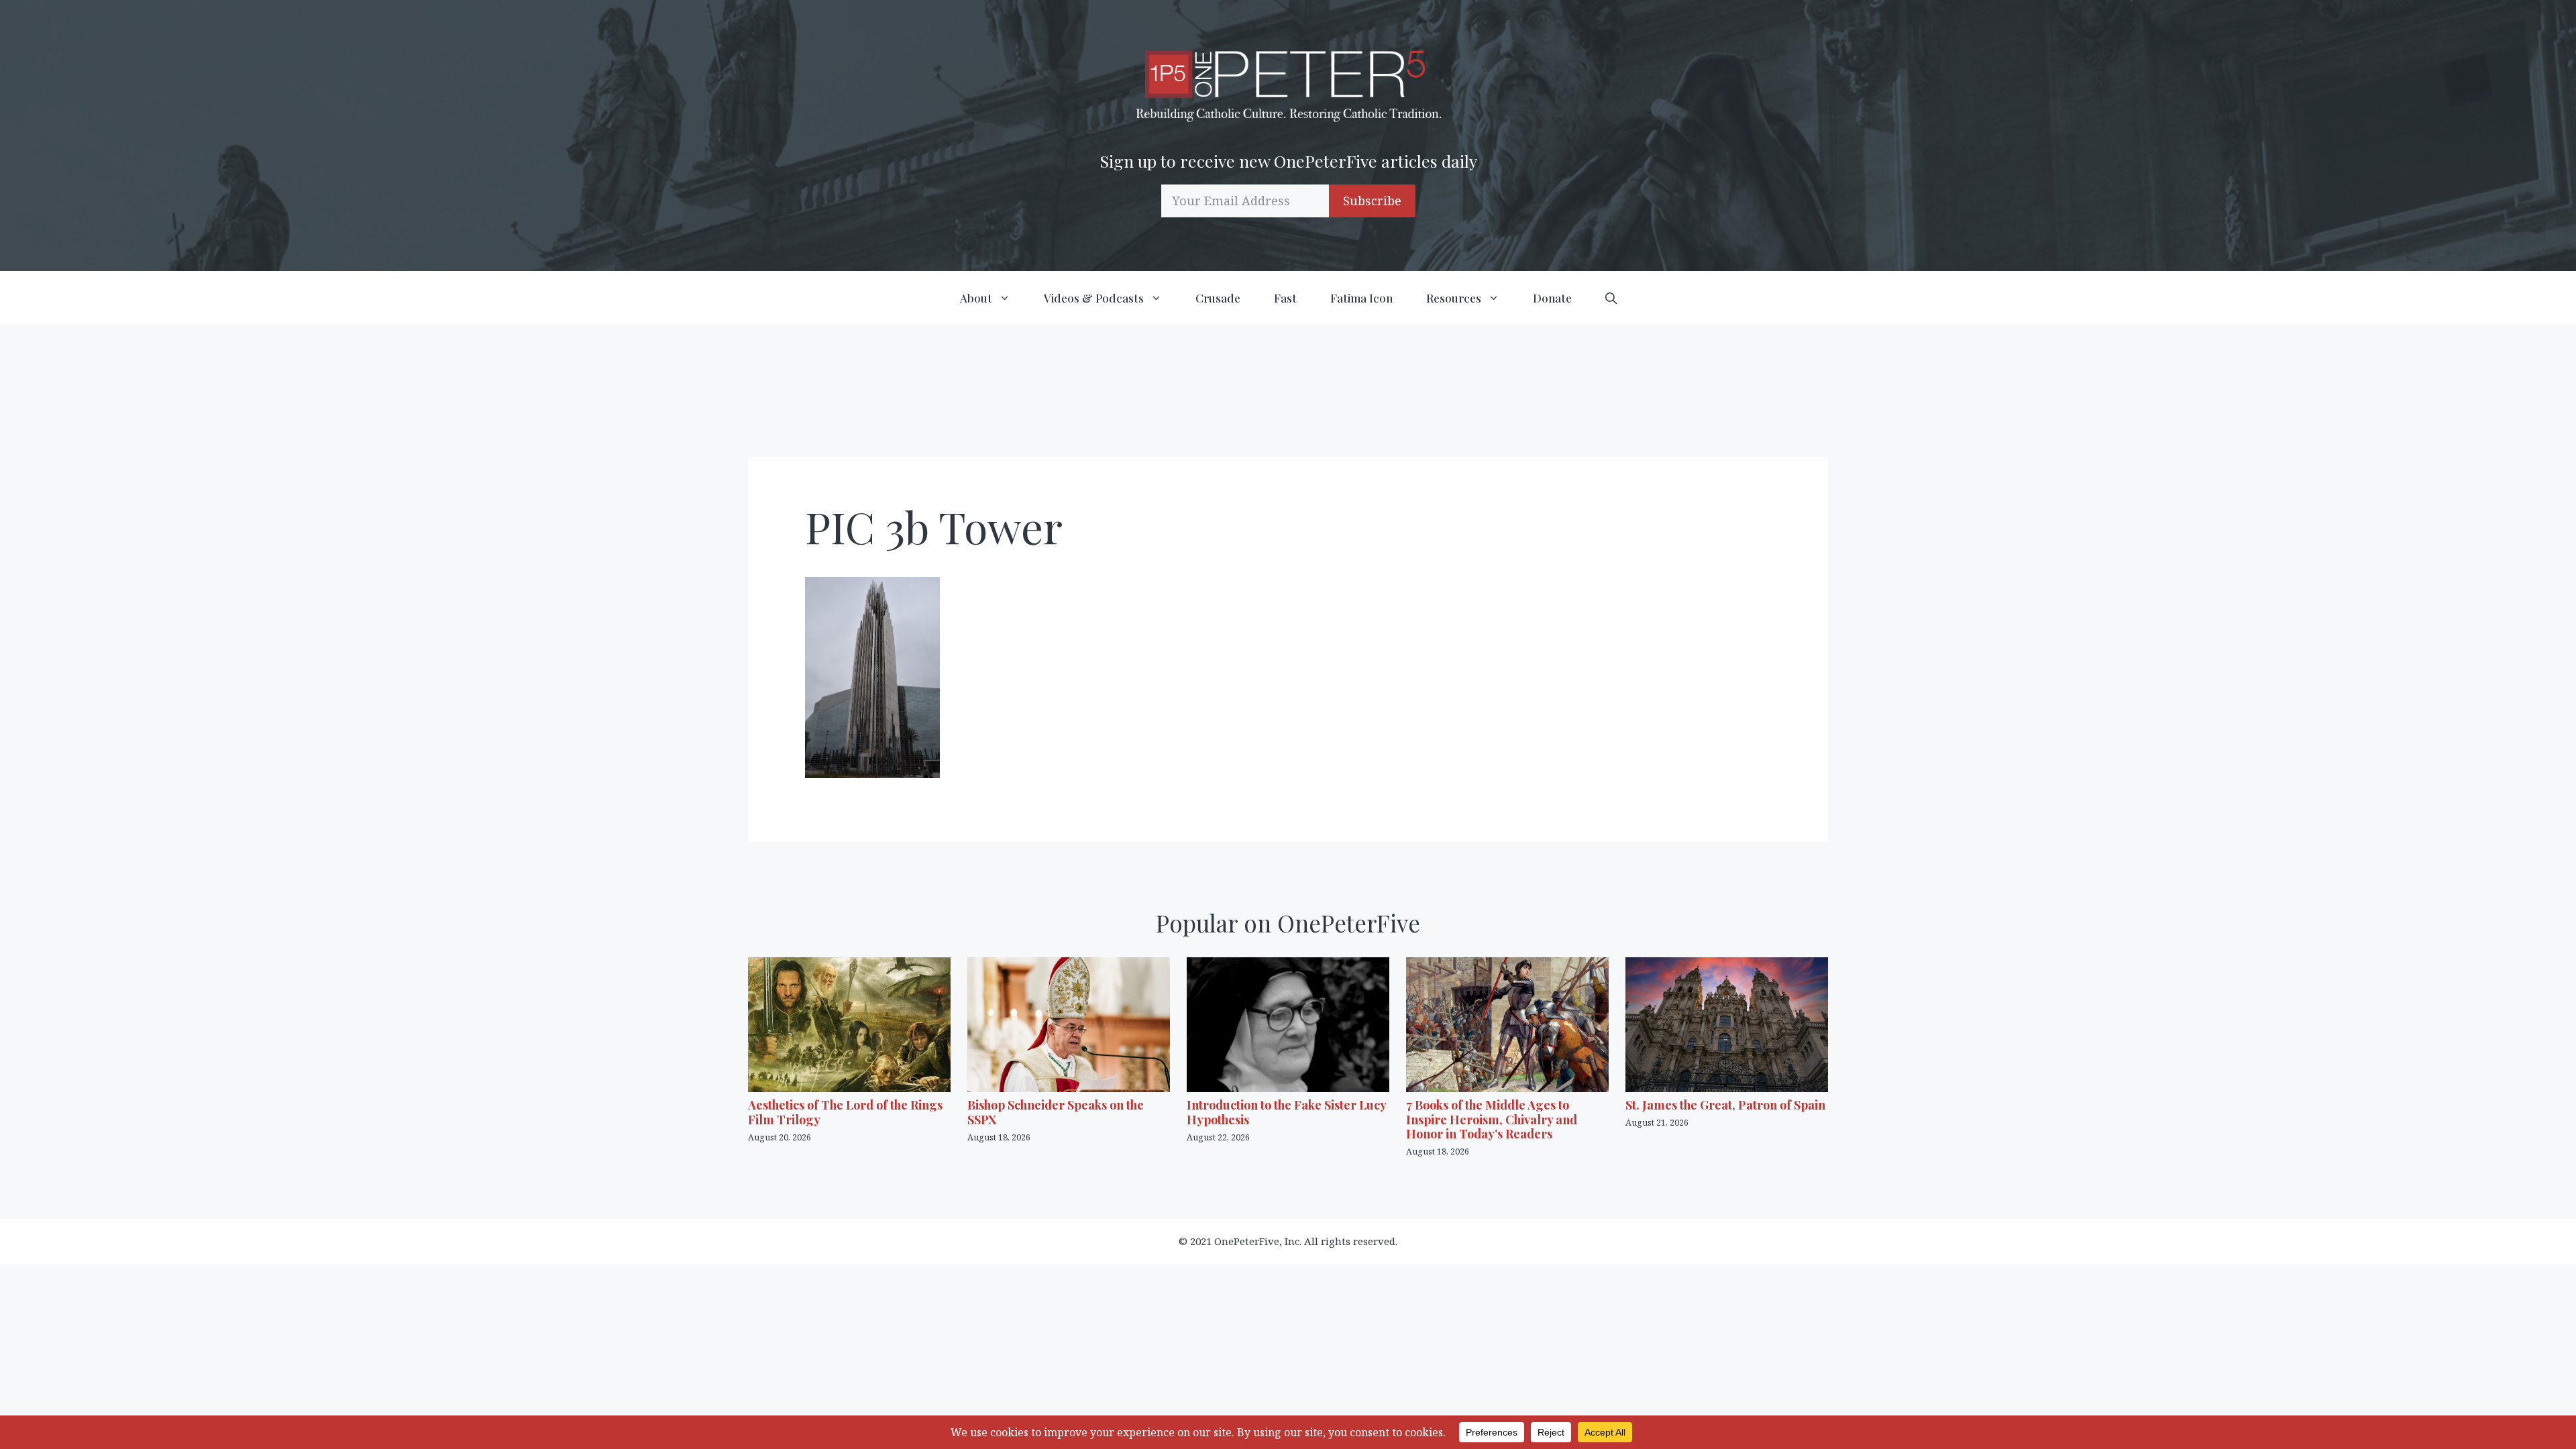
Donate (1552, 298)
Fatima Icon (1361, 298)
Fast (1285, 298)
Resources (1454, 298)
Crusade (1218, 298)
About (976, 298)
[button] (1611, 298)
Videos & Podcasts (1094, 298)
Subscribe (1372, 201)
